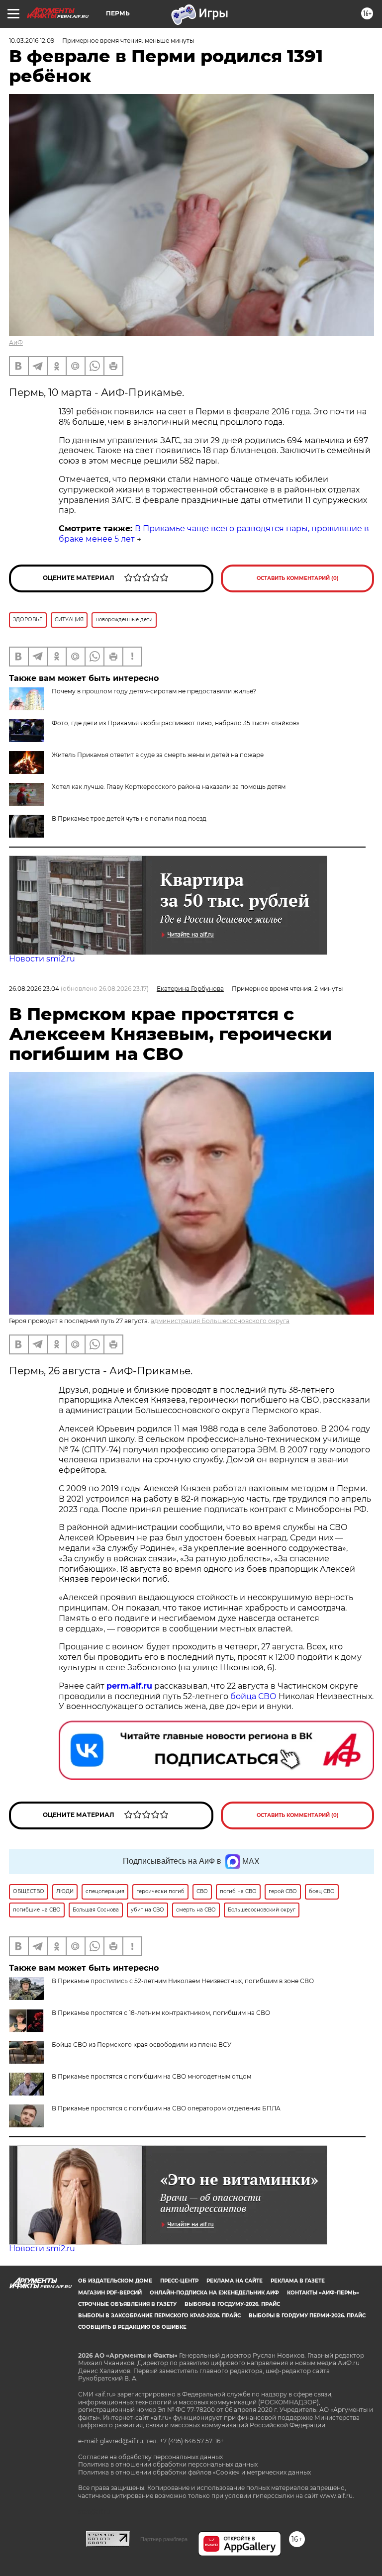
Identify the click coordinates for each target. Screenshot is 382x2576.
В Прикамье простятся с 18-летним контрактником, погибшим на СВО (161, 2013)
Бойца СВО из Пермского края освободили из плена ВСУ (142, 2045)
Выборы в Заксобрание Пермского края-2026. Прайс (159, 2316)
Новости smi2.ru (42, 959)
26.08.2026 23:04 (34, 989)
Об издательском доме (115, 2281)
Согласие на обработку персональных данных (150, 2457)
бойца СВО (253, 1696)
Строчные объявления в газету (127, 2304)
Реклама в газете (298, 2281)
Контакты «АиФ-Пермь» (323, 2293)
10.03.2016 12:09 (32, 41)
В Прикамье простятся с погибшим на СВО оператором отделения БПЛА (166, 2108)
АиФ (16, 342)
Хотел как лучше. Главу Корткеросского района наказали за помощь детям (169, 787)
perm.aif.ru (129, 1686)
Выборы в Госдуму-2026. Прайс (232, 2304)
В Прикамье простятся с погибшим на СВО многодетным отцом (151, 2076)
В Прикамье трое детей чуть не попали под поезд (129, 818)
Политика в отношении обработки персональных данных (168, 2464)
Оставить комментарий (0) (298, 578)
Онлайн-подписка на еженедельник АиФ (214, 2293)
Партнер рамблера (164, 2539)
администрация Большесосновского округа (220, 1321)
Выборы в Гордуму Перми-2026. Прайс (307, 2316)
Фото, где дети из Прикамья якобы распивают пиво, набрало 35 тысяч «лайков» (176, 723)
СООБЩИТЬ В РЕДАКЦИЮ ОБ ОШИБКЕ (132, 2327)
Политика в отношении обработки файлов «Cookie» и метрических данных (194, 2472)
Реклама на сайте (235, 2281)
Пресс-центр (179, 2281)
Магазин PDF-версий (110, 2293)
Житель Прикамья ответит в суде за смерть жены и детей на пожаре (158, 755)
